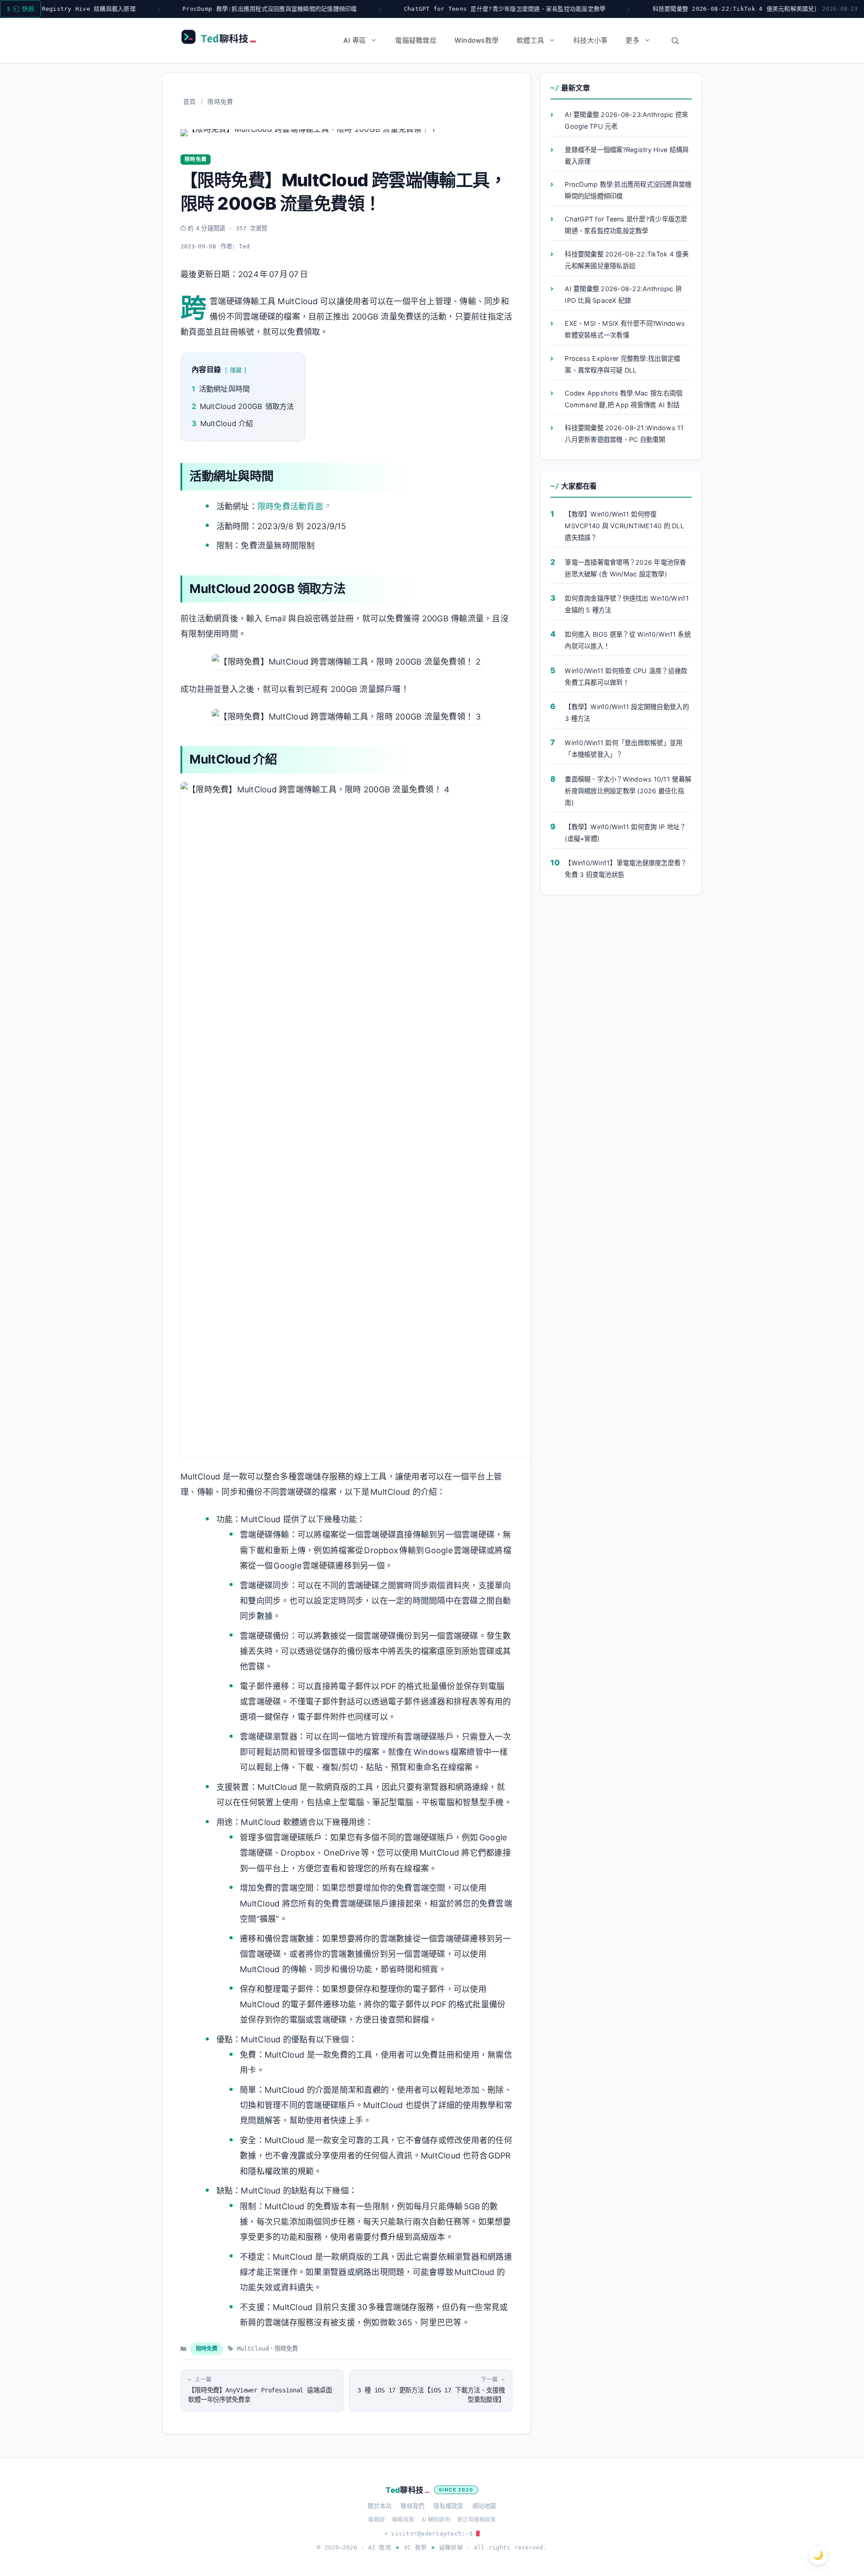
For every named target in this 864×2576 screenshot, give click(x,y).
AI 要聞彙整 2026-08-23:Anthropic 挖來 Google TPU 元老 (626, 121)
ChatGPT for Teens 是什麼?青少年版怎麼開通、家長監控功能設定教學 (379, 9)
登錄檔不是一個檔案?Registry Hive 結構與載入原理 (627, 155)
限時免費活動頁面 (290, 506)
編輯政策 (403, 2520)
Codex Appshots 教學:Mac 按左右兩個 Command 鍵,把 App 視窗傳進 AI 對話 (623, 399)
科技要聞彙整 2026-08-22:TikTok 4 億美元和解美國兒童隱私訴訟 (623, 9)
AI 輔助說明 (436, 2520)
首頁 (190, 102)
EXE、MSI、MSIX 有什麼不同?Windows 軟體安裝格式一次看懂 (625, 330)
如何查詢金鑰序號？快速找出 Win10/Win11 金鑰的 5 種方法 (627, 604)
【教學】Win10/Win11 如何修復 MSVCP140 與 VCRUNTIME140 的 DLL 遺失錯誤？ (624, 526)
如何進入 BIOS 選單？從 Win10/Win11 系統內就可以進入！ (628, 640)
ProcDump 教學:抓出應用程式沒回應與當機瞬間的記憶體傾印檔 (144, 9)
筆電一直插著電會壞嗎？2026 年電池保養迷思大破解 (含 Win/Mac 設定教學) (625, 568)
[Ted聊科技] (223, 39)
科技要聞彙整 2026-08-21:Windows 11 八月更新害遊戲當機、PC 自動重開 (624, 434)
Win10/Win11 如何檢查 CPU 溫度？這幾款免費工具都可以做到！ (626, 677)
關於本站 (380, 2506)
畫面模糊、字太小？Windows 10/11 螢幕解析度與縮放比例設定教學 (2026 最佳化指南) (628, 791)
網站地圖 (484, 2506)
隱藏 (236, 370)
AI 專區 (355, 40)
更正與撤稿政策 (477, 2520)
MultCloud (253, 2349)
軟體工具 (530, 40)
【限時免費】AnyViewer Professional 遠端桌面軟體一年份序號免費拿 (260, 2395)
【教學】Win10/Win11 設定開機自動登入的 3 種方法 (627, 713)
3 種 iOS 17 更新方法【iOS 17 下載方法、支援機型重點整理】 (431, 2395)
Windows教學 (477, 40)
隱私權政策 (448, 2506)
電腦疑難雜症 (416, 40)
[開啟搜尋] (675, 40)
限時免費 (220, 102)
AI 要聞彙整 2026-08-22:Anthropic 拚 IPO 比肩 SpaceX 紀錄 (623, 294)
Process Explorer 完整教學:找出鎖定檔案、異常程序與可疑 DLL (622, 364)
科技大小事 (590, 40)
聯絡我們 (412, 2506)
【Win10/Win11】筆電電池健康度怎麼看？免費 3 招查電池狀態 (626, 869)
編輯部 (376, 2520)
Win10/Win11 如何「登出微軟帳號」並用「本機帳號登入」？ (623, 749)
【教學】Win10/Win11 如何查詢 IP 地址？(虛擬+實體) (625, 833)
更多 (632, 40)
